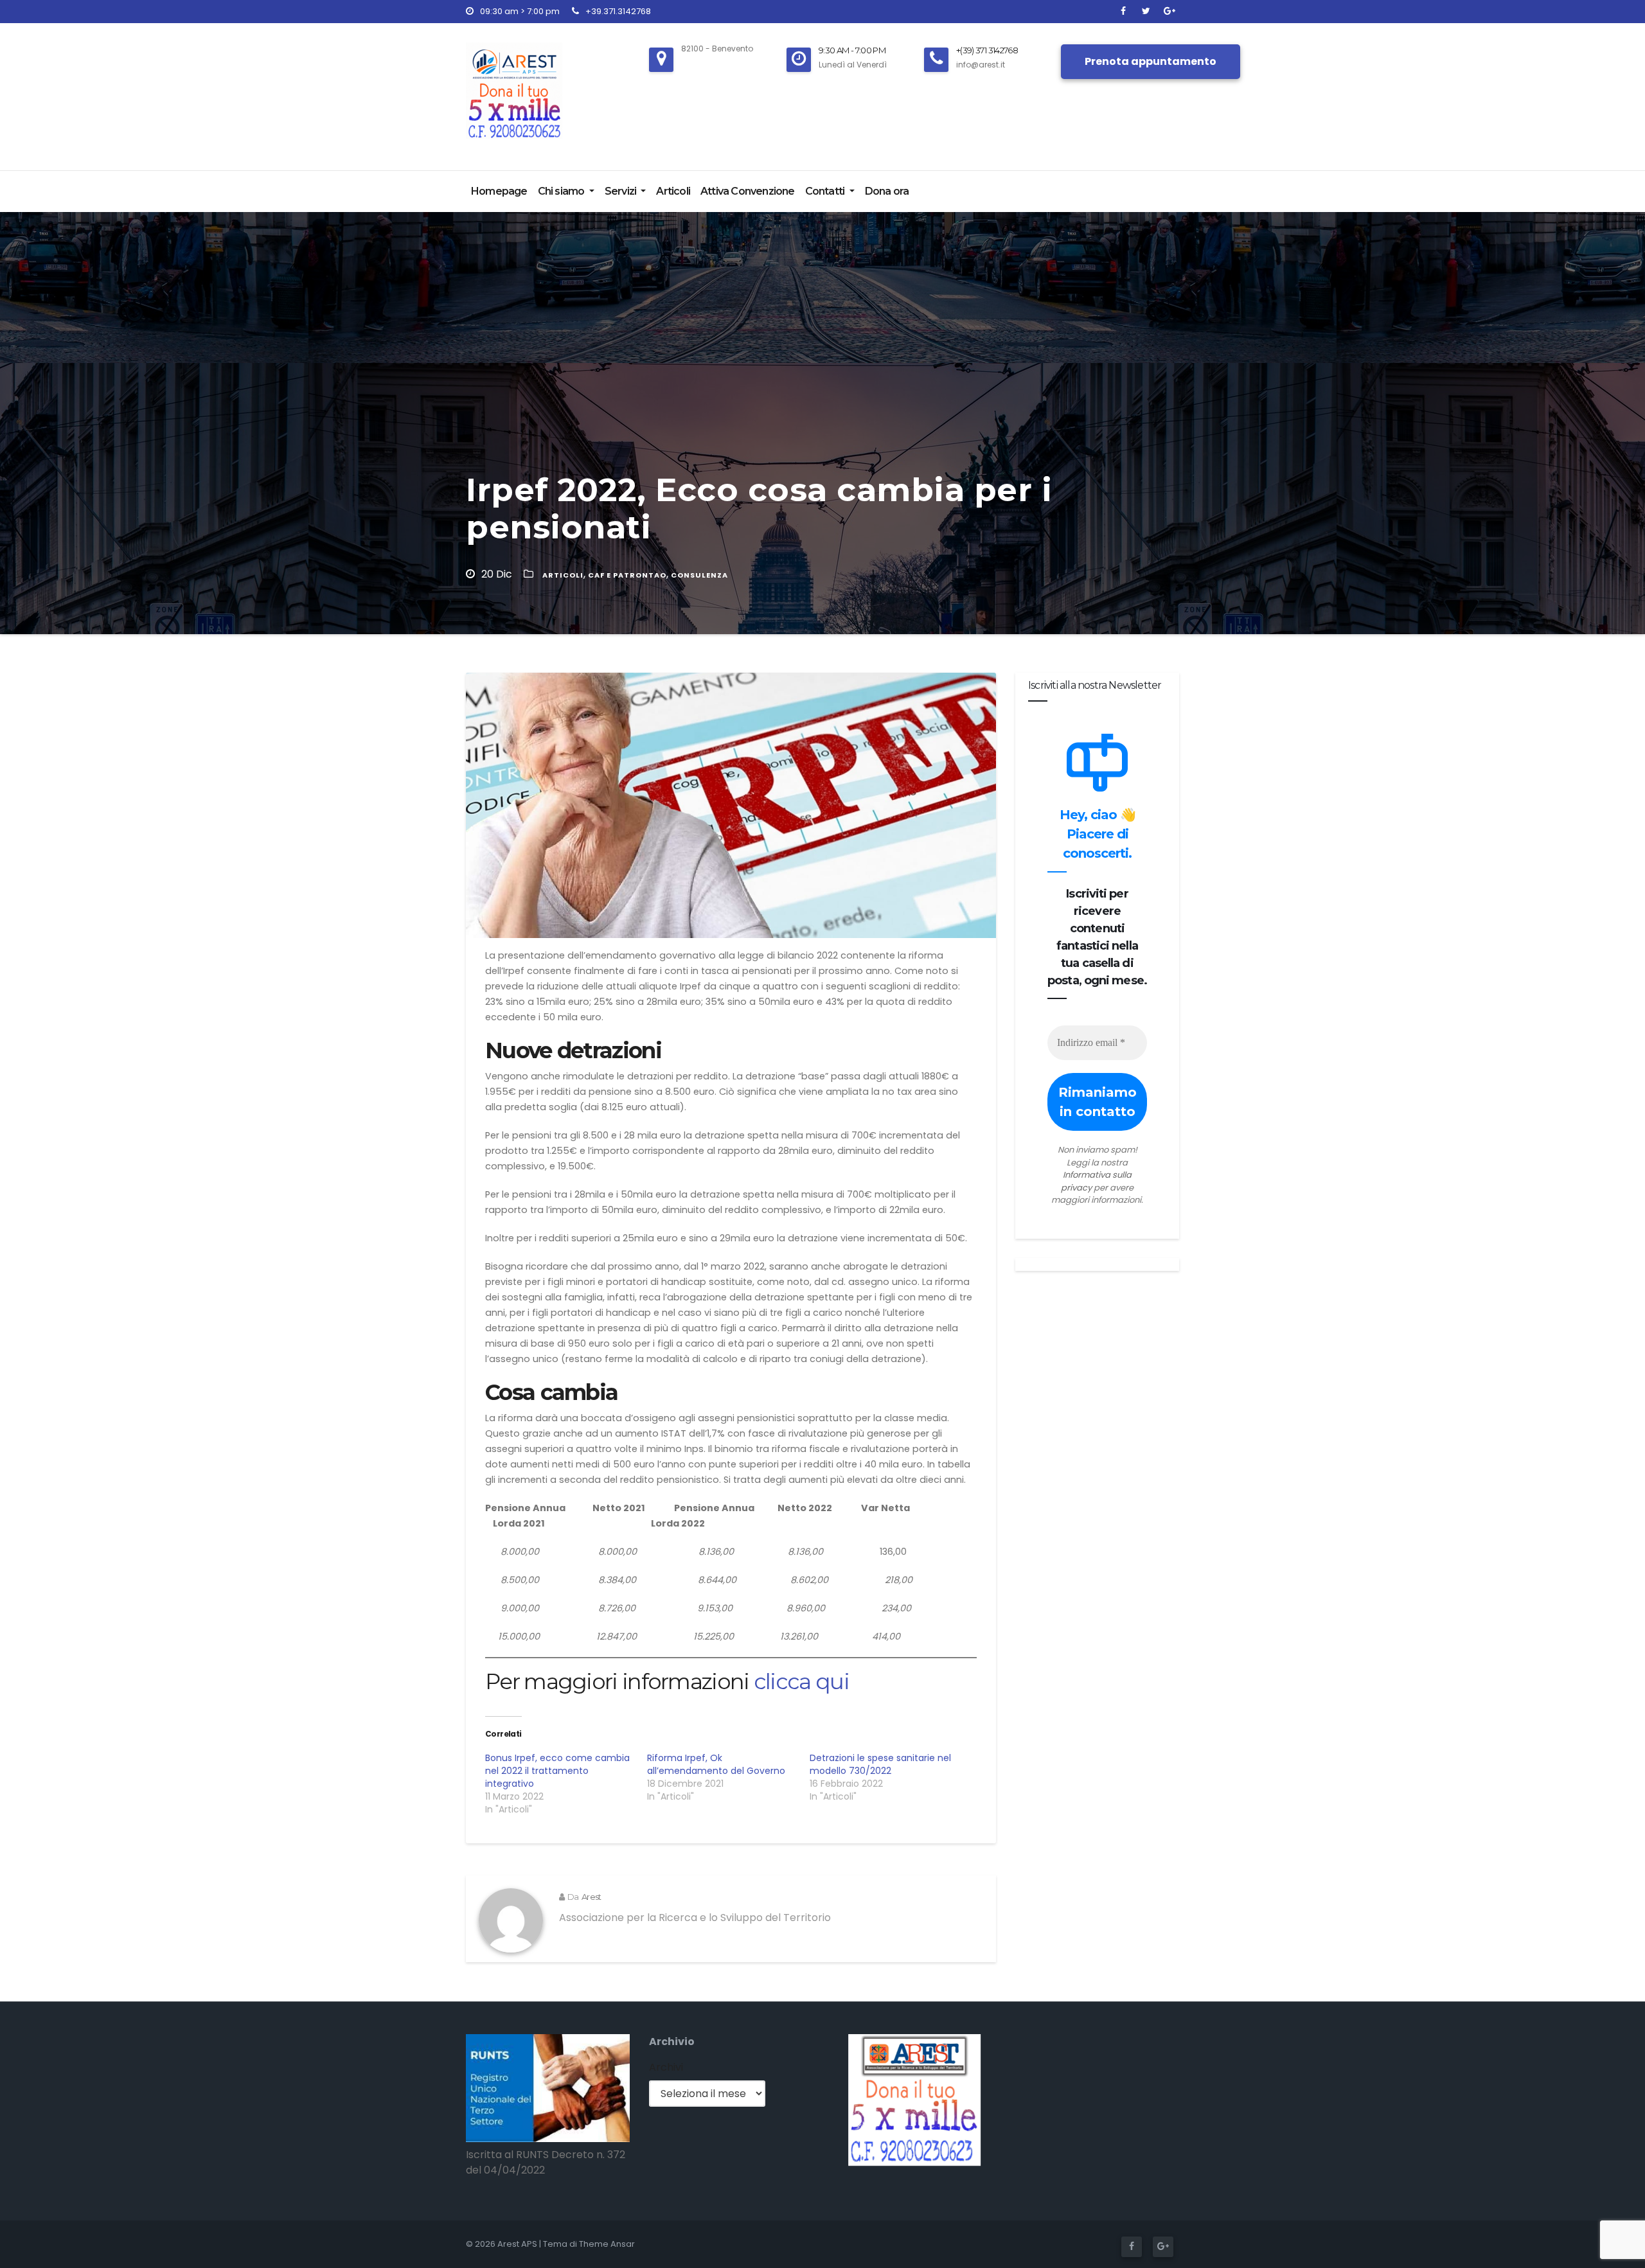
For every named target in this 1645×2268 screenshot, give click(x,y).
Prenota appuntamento (1151, 61)
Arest (591, 1897)
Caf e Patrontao (627, 575)
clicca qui (801, 1681)
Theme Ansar (607, 2244)
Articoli (673, 191)
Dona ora (887, 191)
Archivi (666, 2067)
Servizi (622, 191)
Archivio (672, 2042)
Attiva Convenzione (748, 191)
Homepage (499, 191)
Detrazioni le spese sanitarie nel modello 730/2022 (880, 1764)
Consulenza (699, 575)
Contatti (826, 191)
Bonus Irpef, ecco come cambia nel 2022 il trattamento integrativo (557, 1771)
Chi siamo (562, 191)
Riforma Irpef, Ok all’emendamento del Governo (716, 1764)
